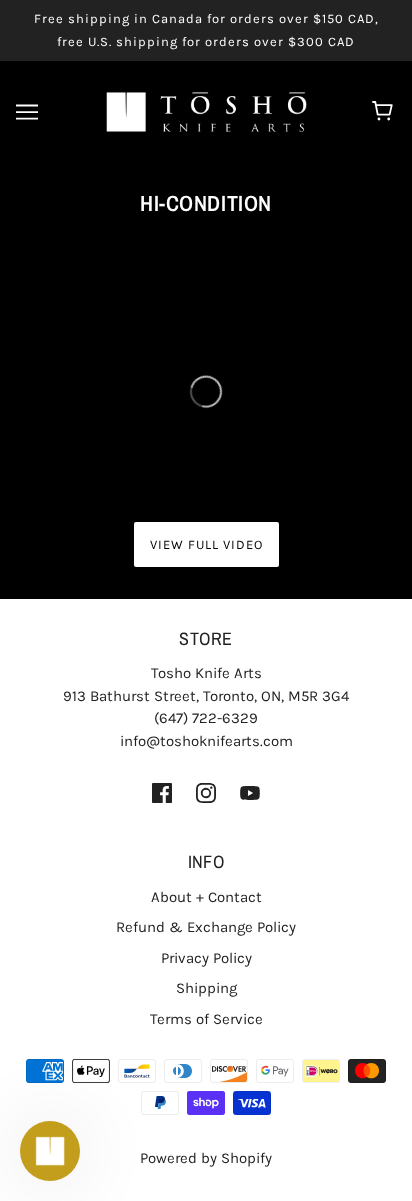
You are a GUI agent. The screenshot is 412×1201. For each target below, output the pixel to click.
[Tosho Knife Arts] (206, 111)
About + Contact (206, 897)
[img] (162, 791)
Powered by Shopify (206, 1158)
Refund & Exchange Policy (206, 927)
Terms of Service (206, 1019)
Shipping (206, 988)
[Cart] (385, 112)
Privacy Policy (206, 958)
